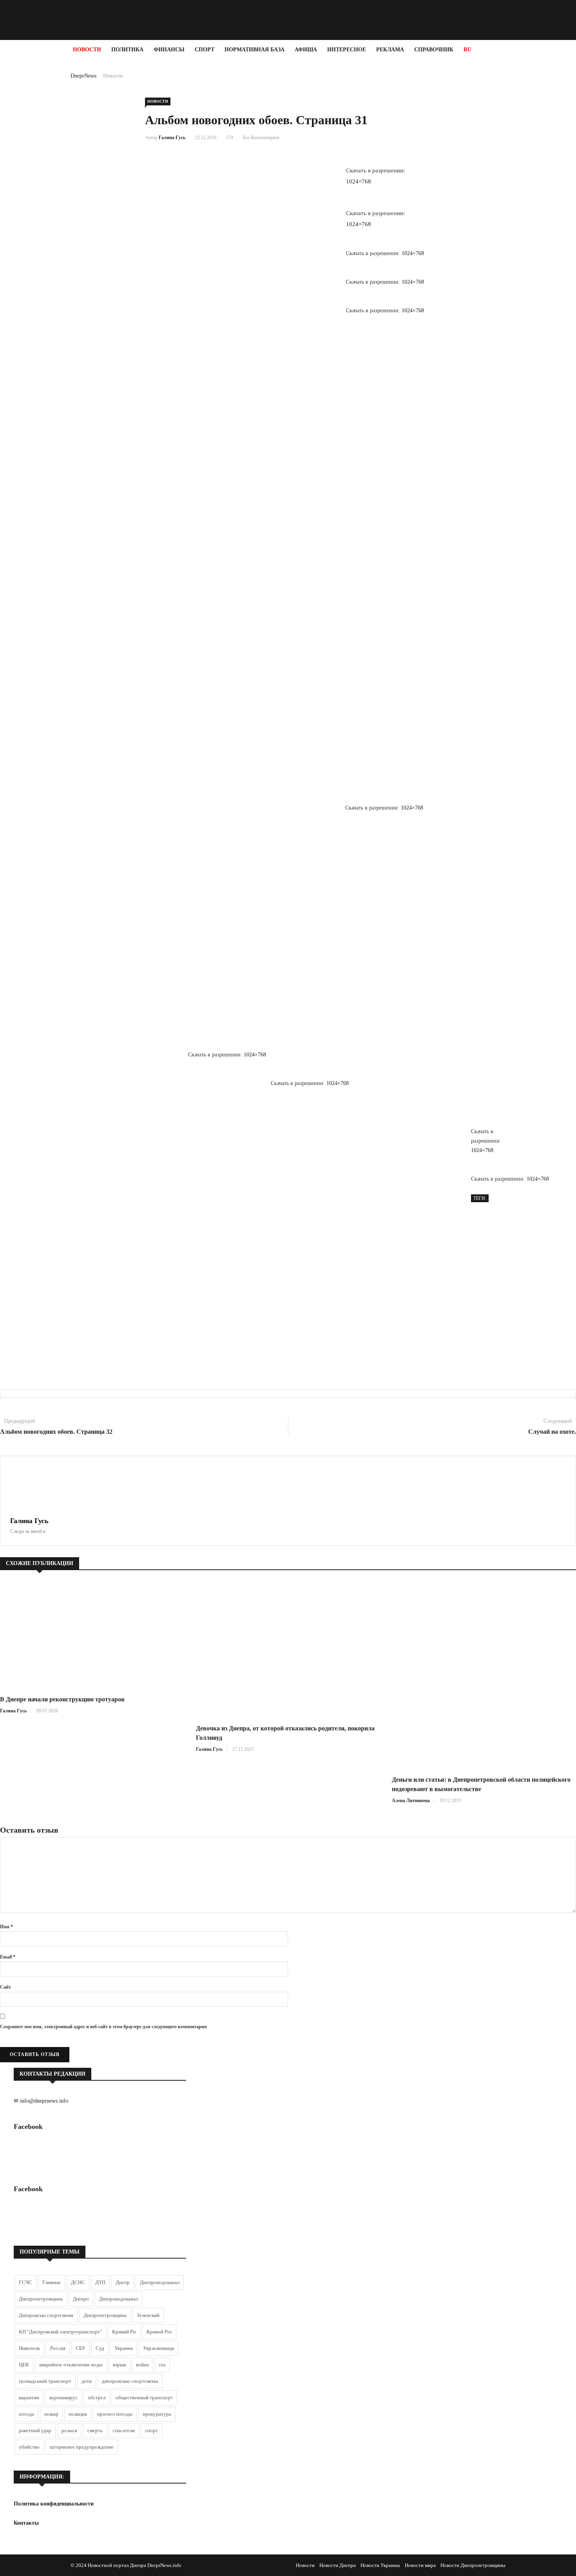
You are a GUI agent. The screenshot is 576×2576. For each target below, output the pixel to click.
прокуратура (157, 2414)
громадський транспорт (45, 2381)
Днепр (123, 2282)
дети (87, 2381)
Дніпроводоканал (119, 2299)
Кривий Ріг (124, 2332)
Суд (100, 2348)
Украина (124, 2348)
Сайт (5, 1987)
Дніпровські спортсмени (46, 2315)
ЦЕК (24, 2365)
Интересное (347, 50)
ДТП (100, 2282)
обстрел (97, 2398)
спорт (151, 2430)
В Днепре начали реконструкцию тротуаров (62, 1699)
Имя (6, 1927)
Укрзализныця (158, 2348)
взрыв (119, 2365)
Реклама (390, 50)
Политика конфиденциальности (54, 2504)
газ (162, 2365)
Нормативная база (254, 50)
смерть (95, 2430)
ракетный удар (35, 2430)
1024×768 (359, 181)
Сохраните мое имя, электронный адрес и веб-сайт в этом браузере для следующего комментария (103, 2027)
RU (467, 50)
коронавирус (63, 2398)
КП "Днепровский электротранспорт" (60, 2332)
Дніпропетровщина (105, 2315)
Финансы (169, 50)
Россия (58, 2348)
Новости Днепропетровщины (473, 2565)
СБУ (81, 2348)
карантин (29, 2398)
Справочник (434, 50)
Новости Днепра (338, 2565)
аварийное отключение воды (71, 2365)
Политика (127, 50)
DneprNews (83, 76)
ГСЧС (25, 2282)
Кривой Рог (159, 2332)
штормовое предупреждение (82, 2447)
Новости (87, 50)
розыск (69, 2430)
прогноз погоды (115, 2414)
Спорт (205, 50)
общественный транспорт (144, 2398)
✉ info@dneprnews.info (41, 2101)
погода (26, 2414)
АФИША (306, 50)
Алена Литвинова (411, 1801)
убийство (29, 2447)
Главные (52, 2282)
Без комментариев (261, 138)
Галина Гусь (172, 138)
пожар (51, 2414)
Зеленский (148, 2315)
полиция (78, 2414)
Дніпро (81, 2299)
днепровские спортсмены (130, 2381)
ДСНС (78, 2282)
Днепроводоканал (160, 2282)
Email (8, 1957)
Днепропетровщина (41, 2299)
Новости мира (420, 2565)
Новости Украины (380, 2565)
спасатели (124, 2430)
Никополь (29, 2348)
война (142, 2365)
